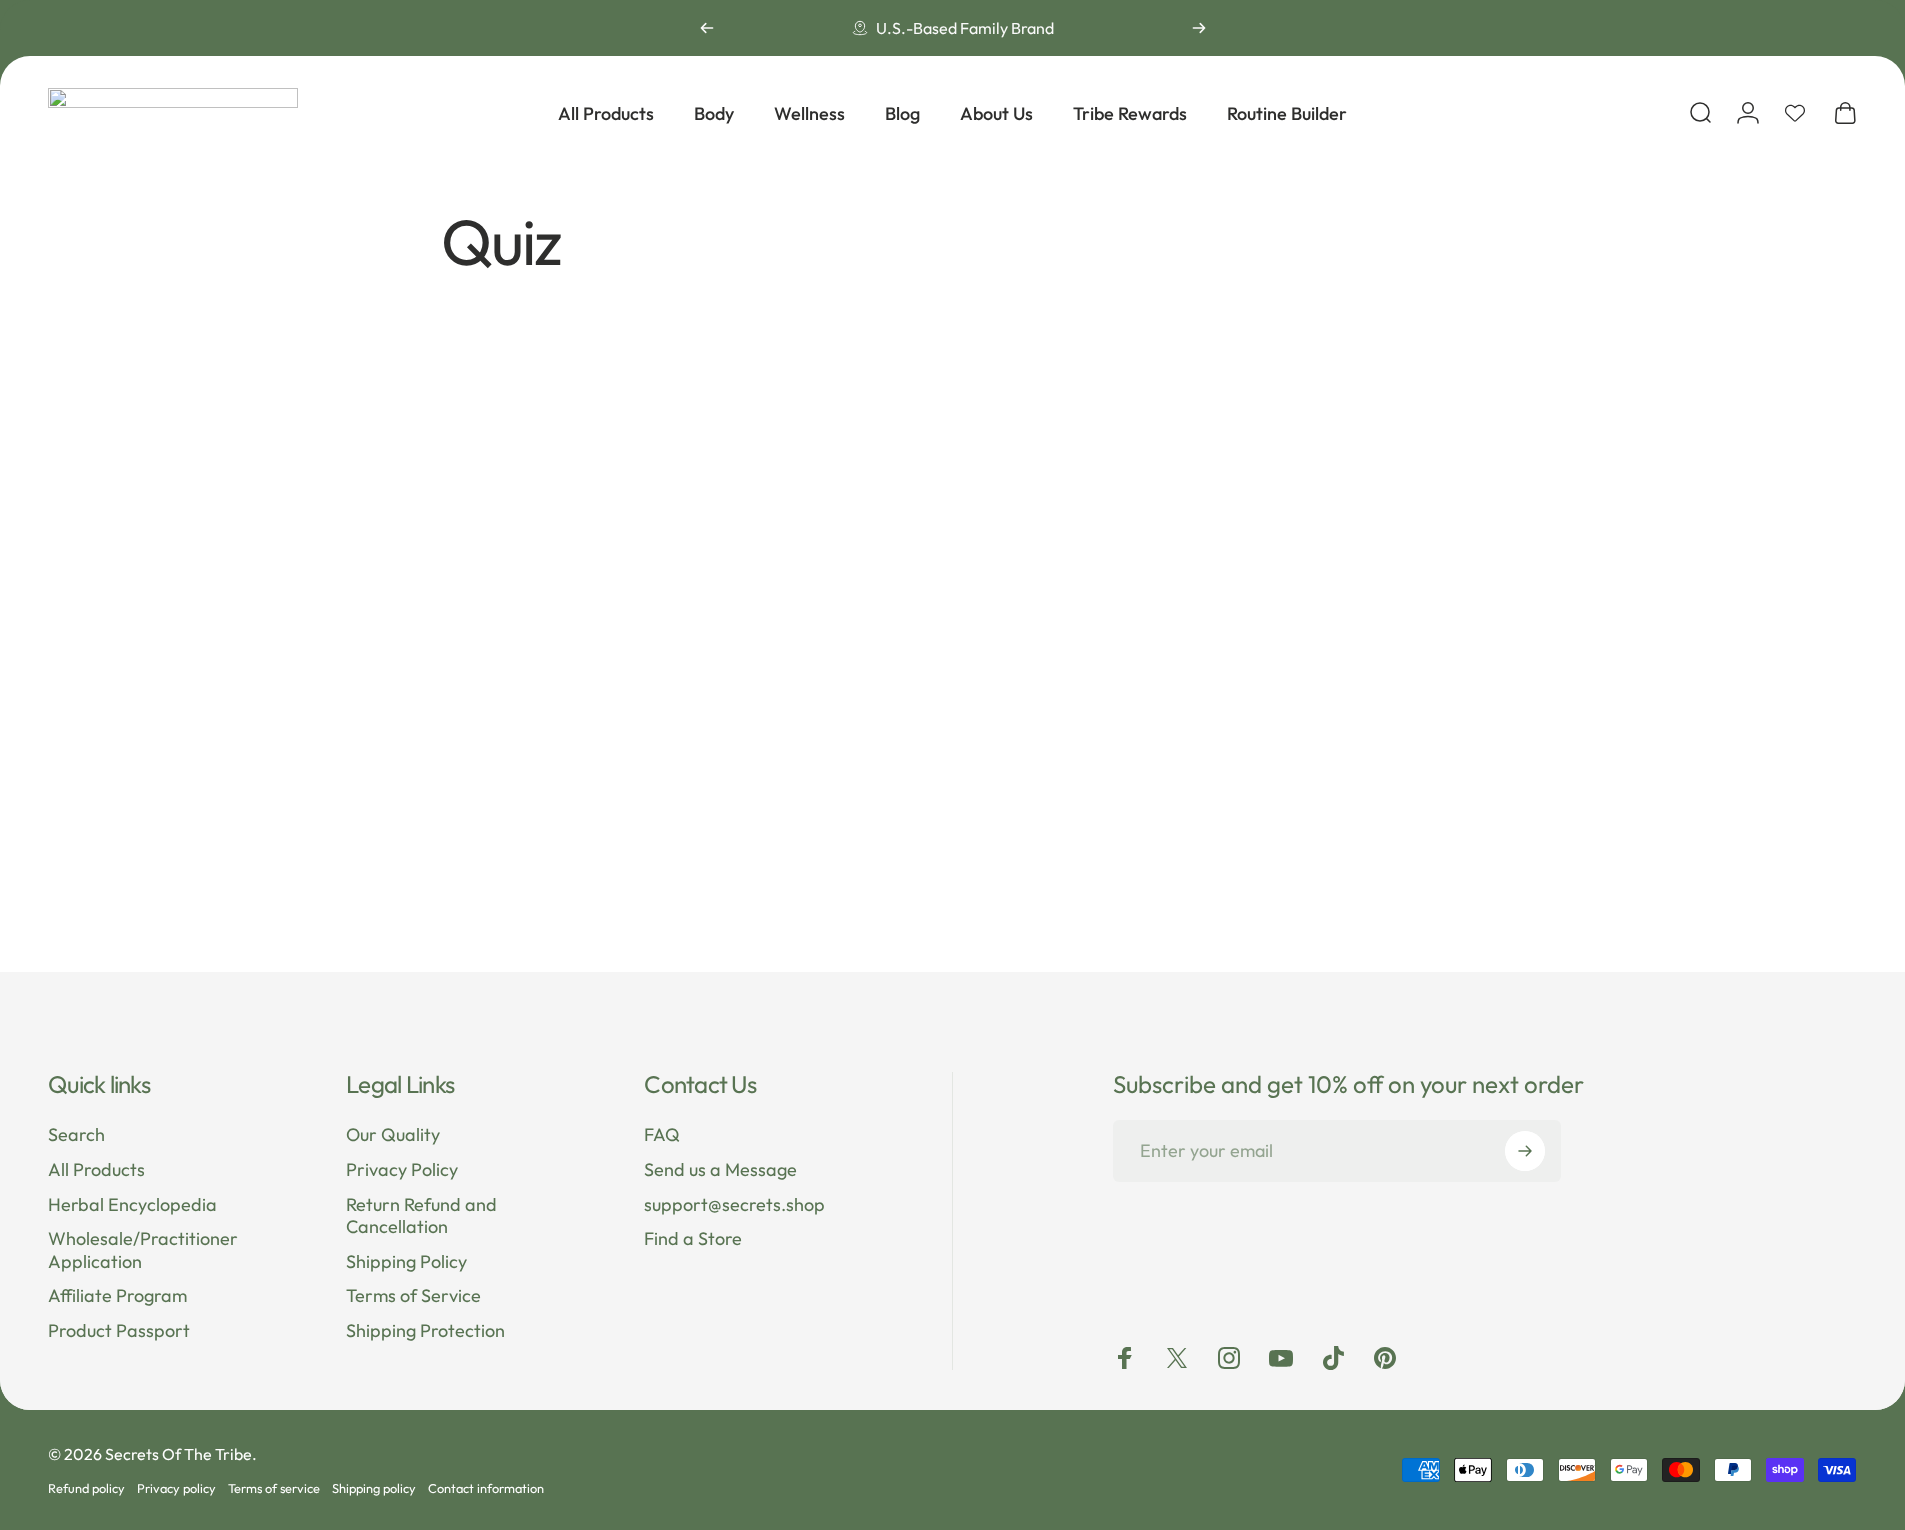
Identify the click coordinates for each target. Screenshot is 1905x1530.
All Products (96, 1170)
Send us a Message (720, 1170)
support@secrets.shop (734, 1204)
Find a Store (693, 1239)
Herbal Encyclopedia (132, 1204)
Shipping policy (374, 1488)
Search (76, 1135)
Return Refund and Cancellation (421, 1215)
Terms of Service (413, 1296)
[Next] (1199, 28)
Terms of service (274, 1488)
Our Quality (393, 1135)
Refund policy (86, 1488)
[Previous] (707, 28)
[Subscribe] (1525, 1151)
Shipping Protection (425, 1331)
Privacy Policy (402, 1170)
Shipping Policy (406, 1261)
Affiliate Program (117, 1296)
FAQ (662, 1135)
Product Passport (119, 1331)
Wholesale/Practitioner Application (143, 1250)
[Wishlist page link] (1795, 113)
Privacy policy (176, 1488)
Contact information (486, 1488)
